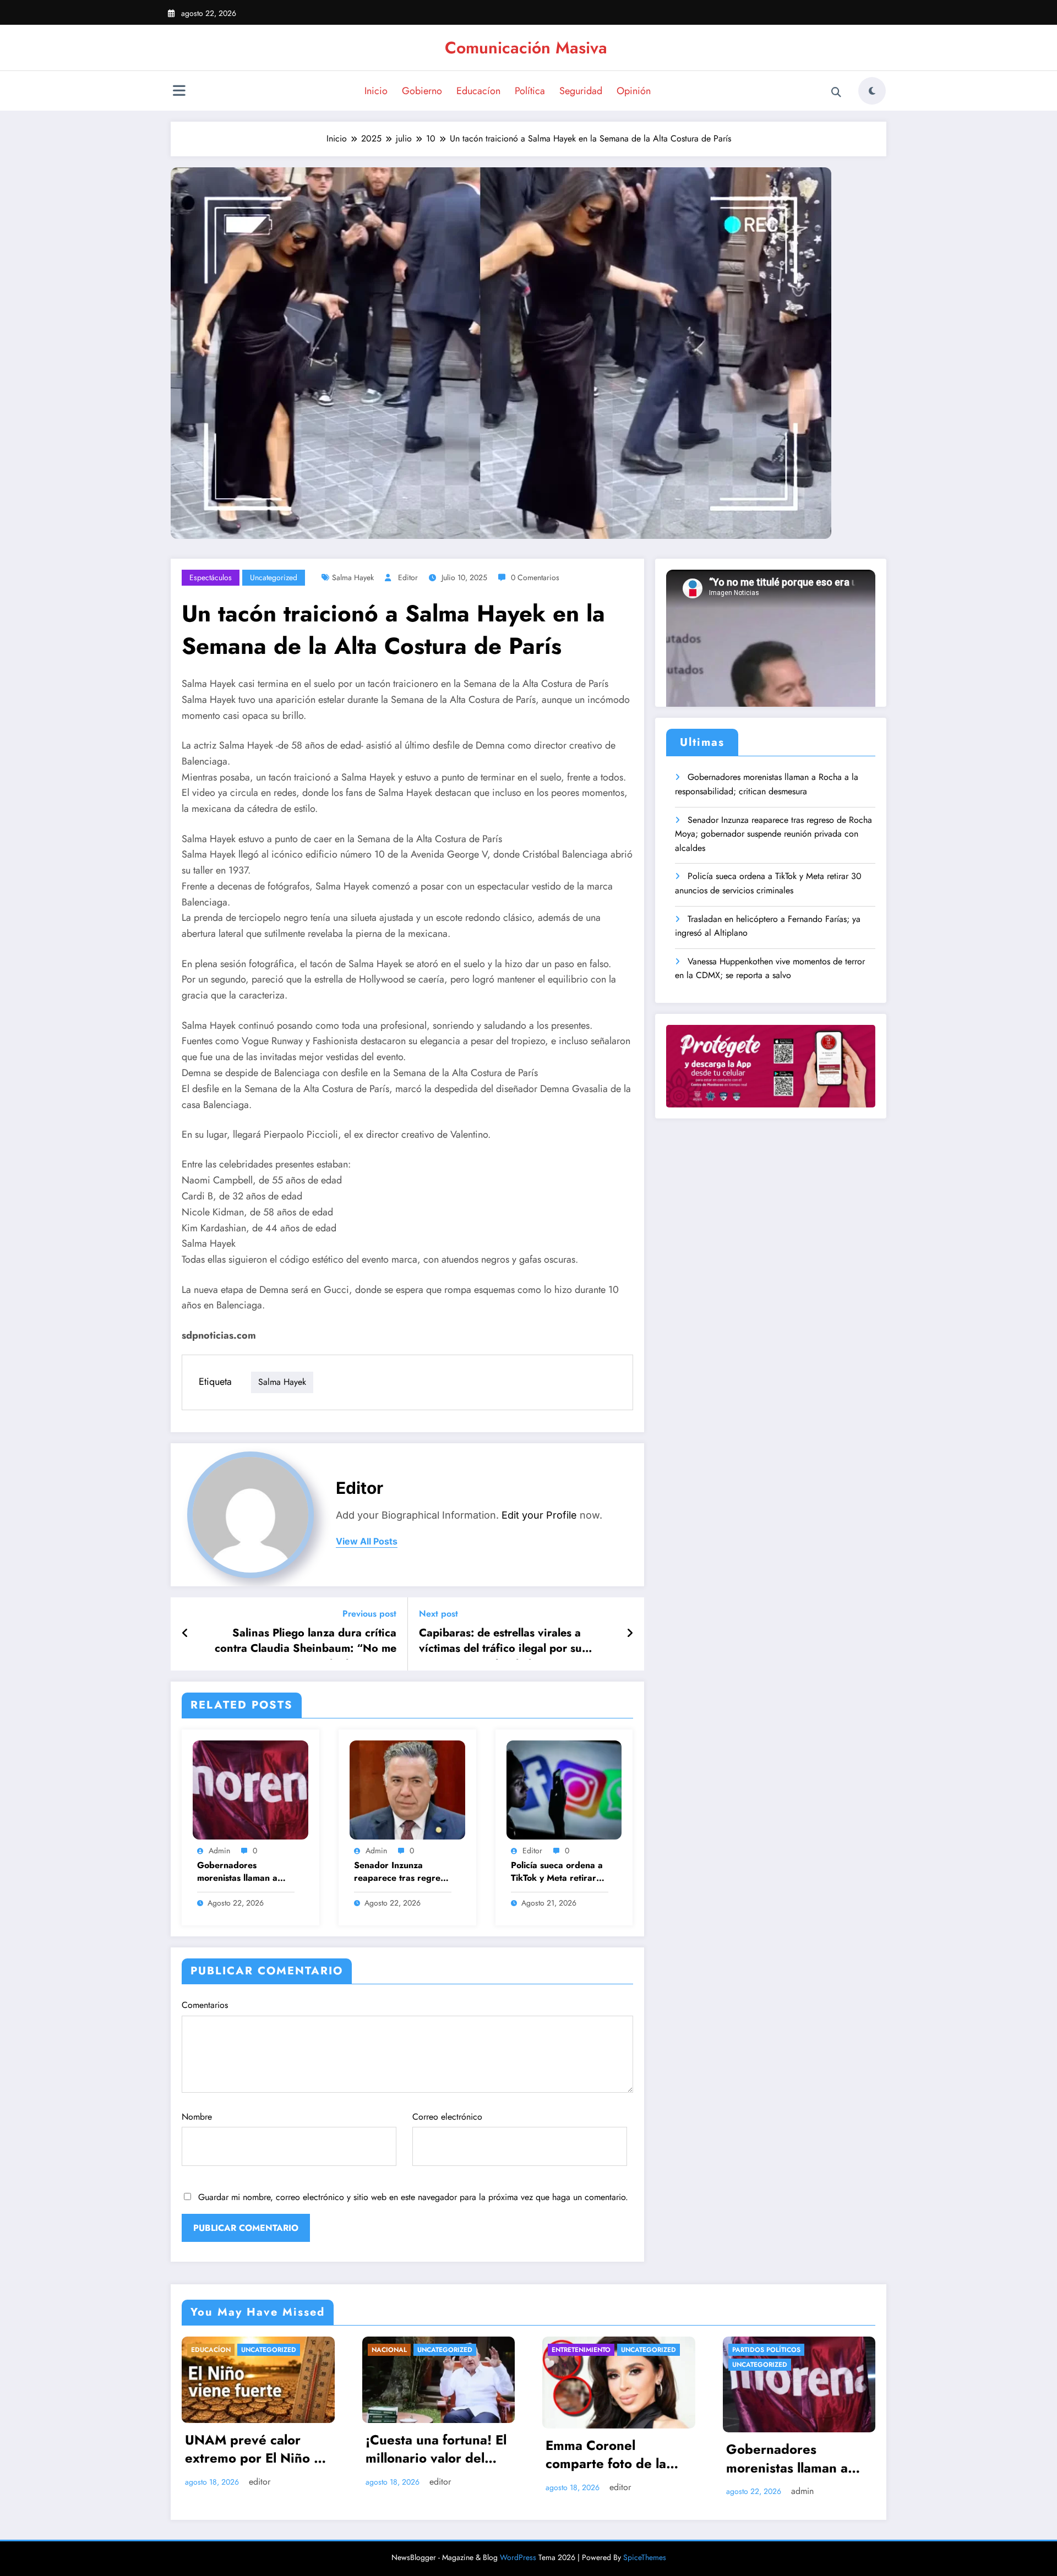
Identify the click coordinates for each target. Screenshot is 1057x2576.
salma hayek (353, 577)
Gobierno (422, 91)
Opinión (634, 91)
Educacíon (478, 91)
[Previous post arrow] (185, 1634)
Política (530, 91)
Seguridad (581, 91)
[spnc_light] (872, 91)
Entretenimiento (238, 2350)
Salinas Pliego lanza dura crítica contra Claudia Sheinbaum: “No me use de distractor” (306, 1642)
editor (408, 577)
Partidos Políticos (423, 2350)
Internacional (776, 2350)
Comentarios (205, 2005)
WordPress (518, 2557)
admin (219, 1851)
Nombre (197, 2117)
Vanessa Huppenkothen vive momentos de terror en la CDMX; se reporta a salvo (770, 968)
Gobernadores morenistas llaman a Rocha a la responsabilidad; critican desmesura (237, 1872)
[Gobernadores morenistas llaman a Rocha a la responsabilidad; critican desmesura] (250, 1789)
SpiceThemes (645, 2557)
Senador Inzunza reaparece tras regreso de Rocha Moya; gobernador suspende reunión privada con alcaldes (402, 1872)
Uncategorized (274, 577)
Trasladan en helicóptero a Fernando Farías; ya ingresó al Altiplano (768, 926)
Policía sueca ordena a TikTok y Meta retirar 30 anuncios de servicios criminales (557, 1872)
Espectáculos (211, 577)
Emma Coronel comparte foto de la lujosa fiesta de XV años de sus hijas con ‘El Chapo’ (268, 2456)
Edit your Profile (539, 1515)
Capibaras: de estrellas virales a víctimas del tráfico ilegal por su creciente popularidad (500, 1642)
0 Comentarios (535, 577)
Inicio (376, 91)
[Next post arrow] (630, 1634)
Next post (438, 1614)
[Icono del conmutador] (179, 92)
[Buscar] (836, 92)
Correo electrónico (447, 2117)
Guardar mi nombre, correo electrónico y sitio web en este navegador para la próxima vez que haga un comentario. (413, 2197)
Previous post (369, 1614)
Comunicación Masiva (526, 48)
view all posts (367, 1541)
